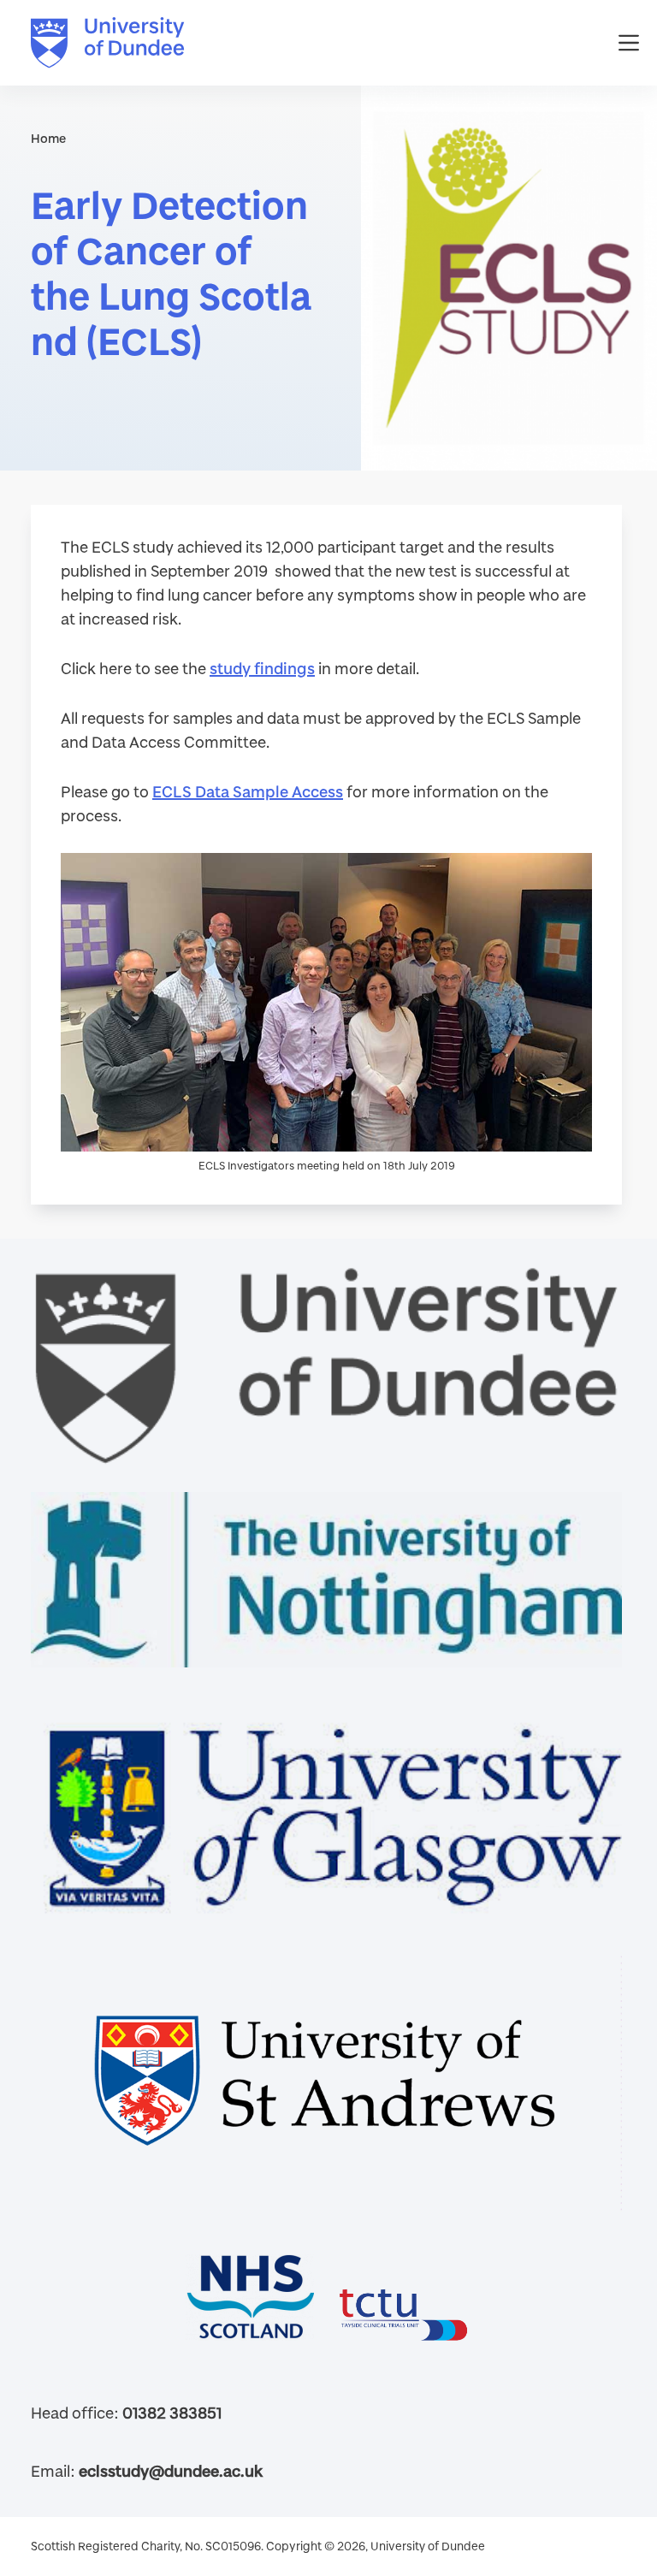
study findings (262, 668)
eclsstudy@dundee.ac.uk (171, 2471)
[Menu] (629, 43)
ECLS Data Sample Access (248, 791)
